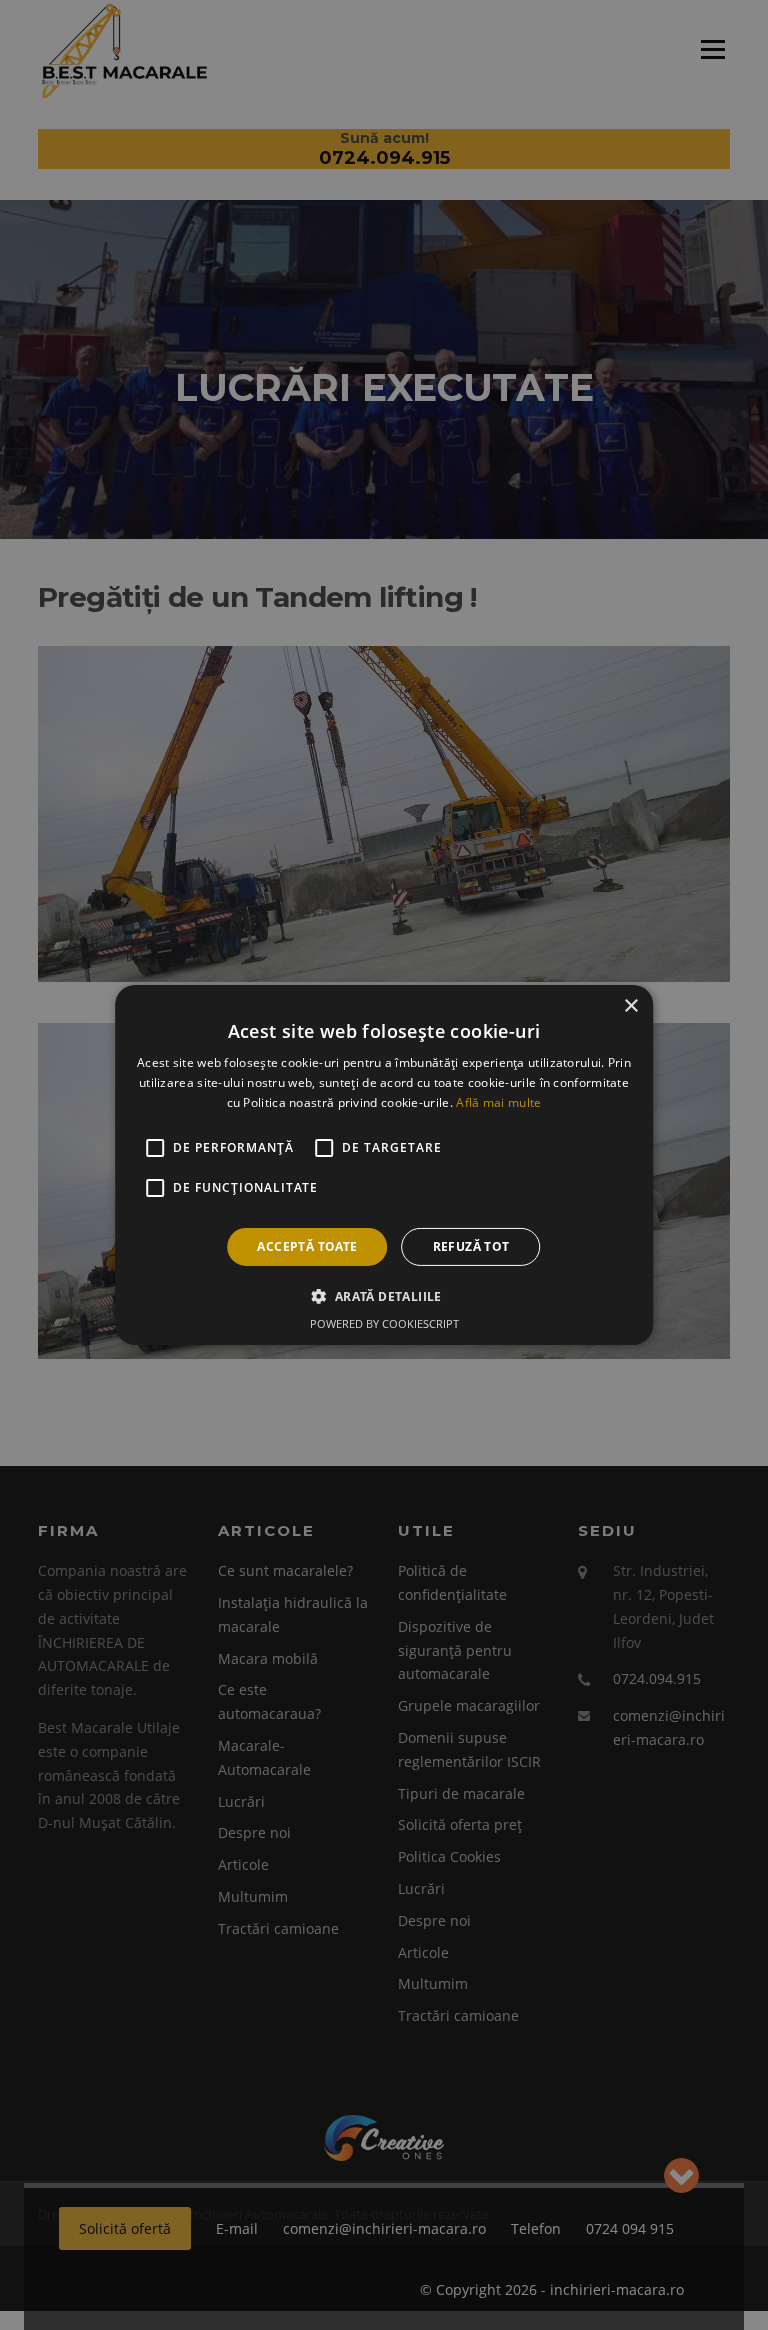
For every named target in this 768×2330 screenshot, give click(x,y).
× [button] (630, 1006)
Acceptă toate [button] (307, 1246)
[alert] (384, 1165)
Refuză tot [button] (471, 1246)
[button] (383, 1296)
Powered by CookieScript (384, 1323)
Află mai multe (498, 1102)
